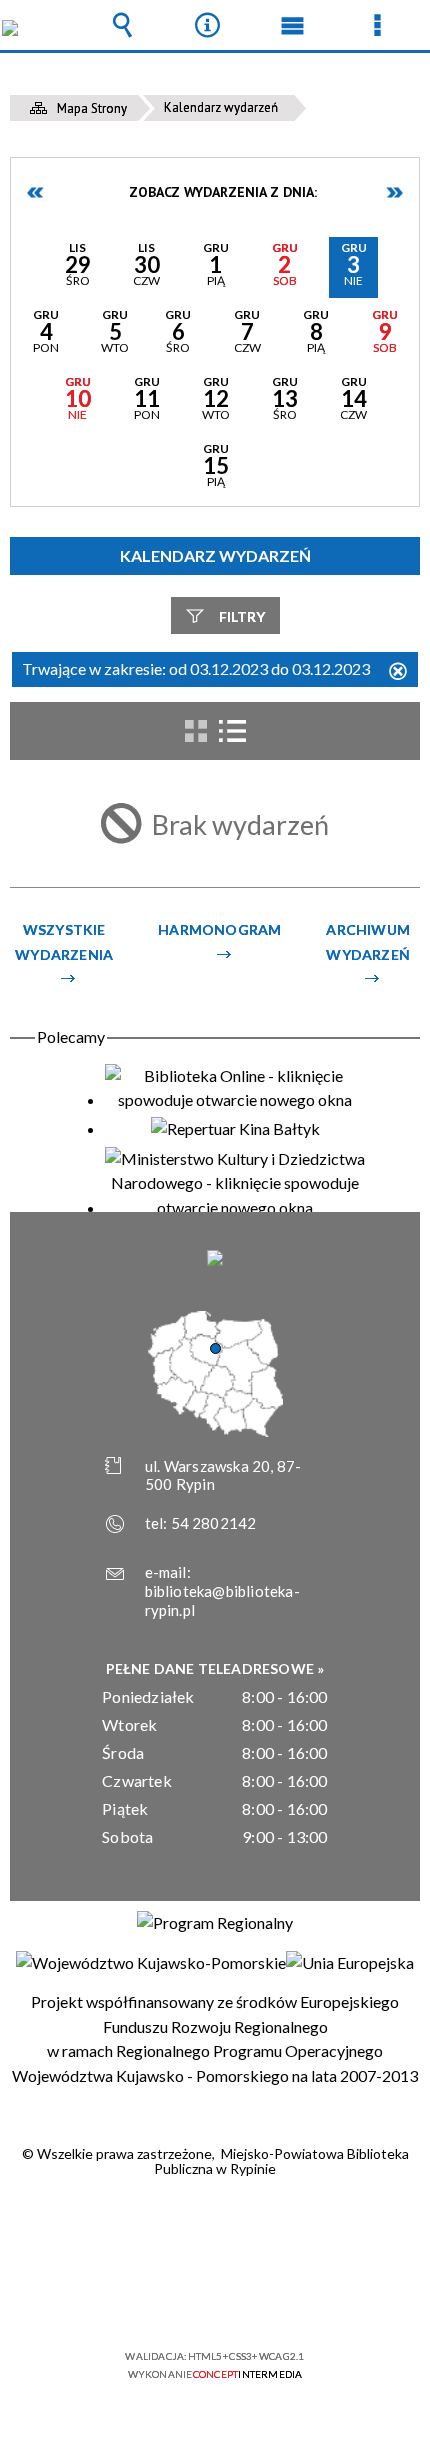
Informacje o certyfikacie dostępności (215, 2227)
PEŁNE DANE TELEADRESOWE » (215, 1668)
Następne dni (394, 192)
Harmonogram (219, 929)
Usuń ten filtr (398, 672)
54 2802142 (214, 1523)
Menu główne (293, 25)
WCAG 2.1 (276, 2297)
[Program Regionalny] (215, 1923)
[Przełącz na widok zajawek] (196, 731)
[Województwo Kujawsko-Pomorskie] (151, 1963)
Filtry (242, 616)
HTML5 (183, 2298)
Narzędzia (208, 25)
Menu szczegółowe (378, 25)
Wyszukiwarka (123, 25)
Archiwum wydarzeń (368, 941)
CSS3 (213, 2298)
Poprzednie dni (36, 192)
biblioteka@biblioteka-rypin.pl (222, 1600)
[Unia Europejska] (350, 1963)
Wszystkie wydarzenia (64, 941)
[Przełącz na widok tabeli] (232, 731)
